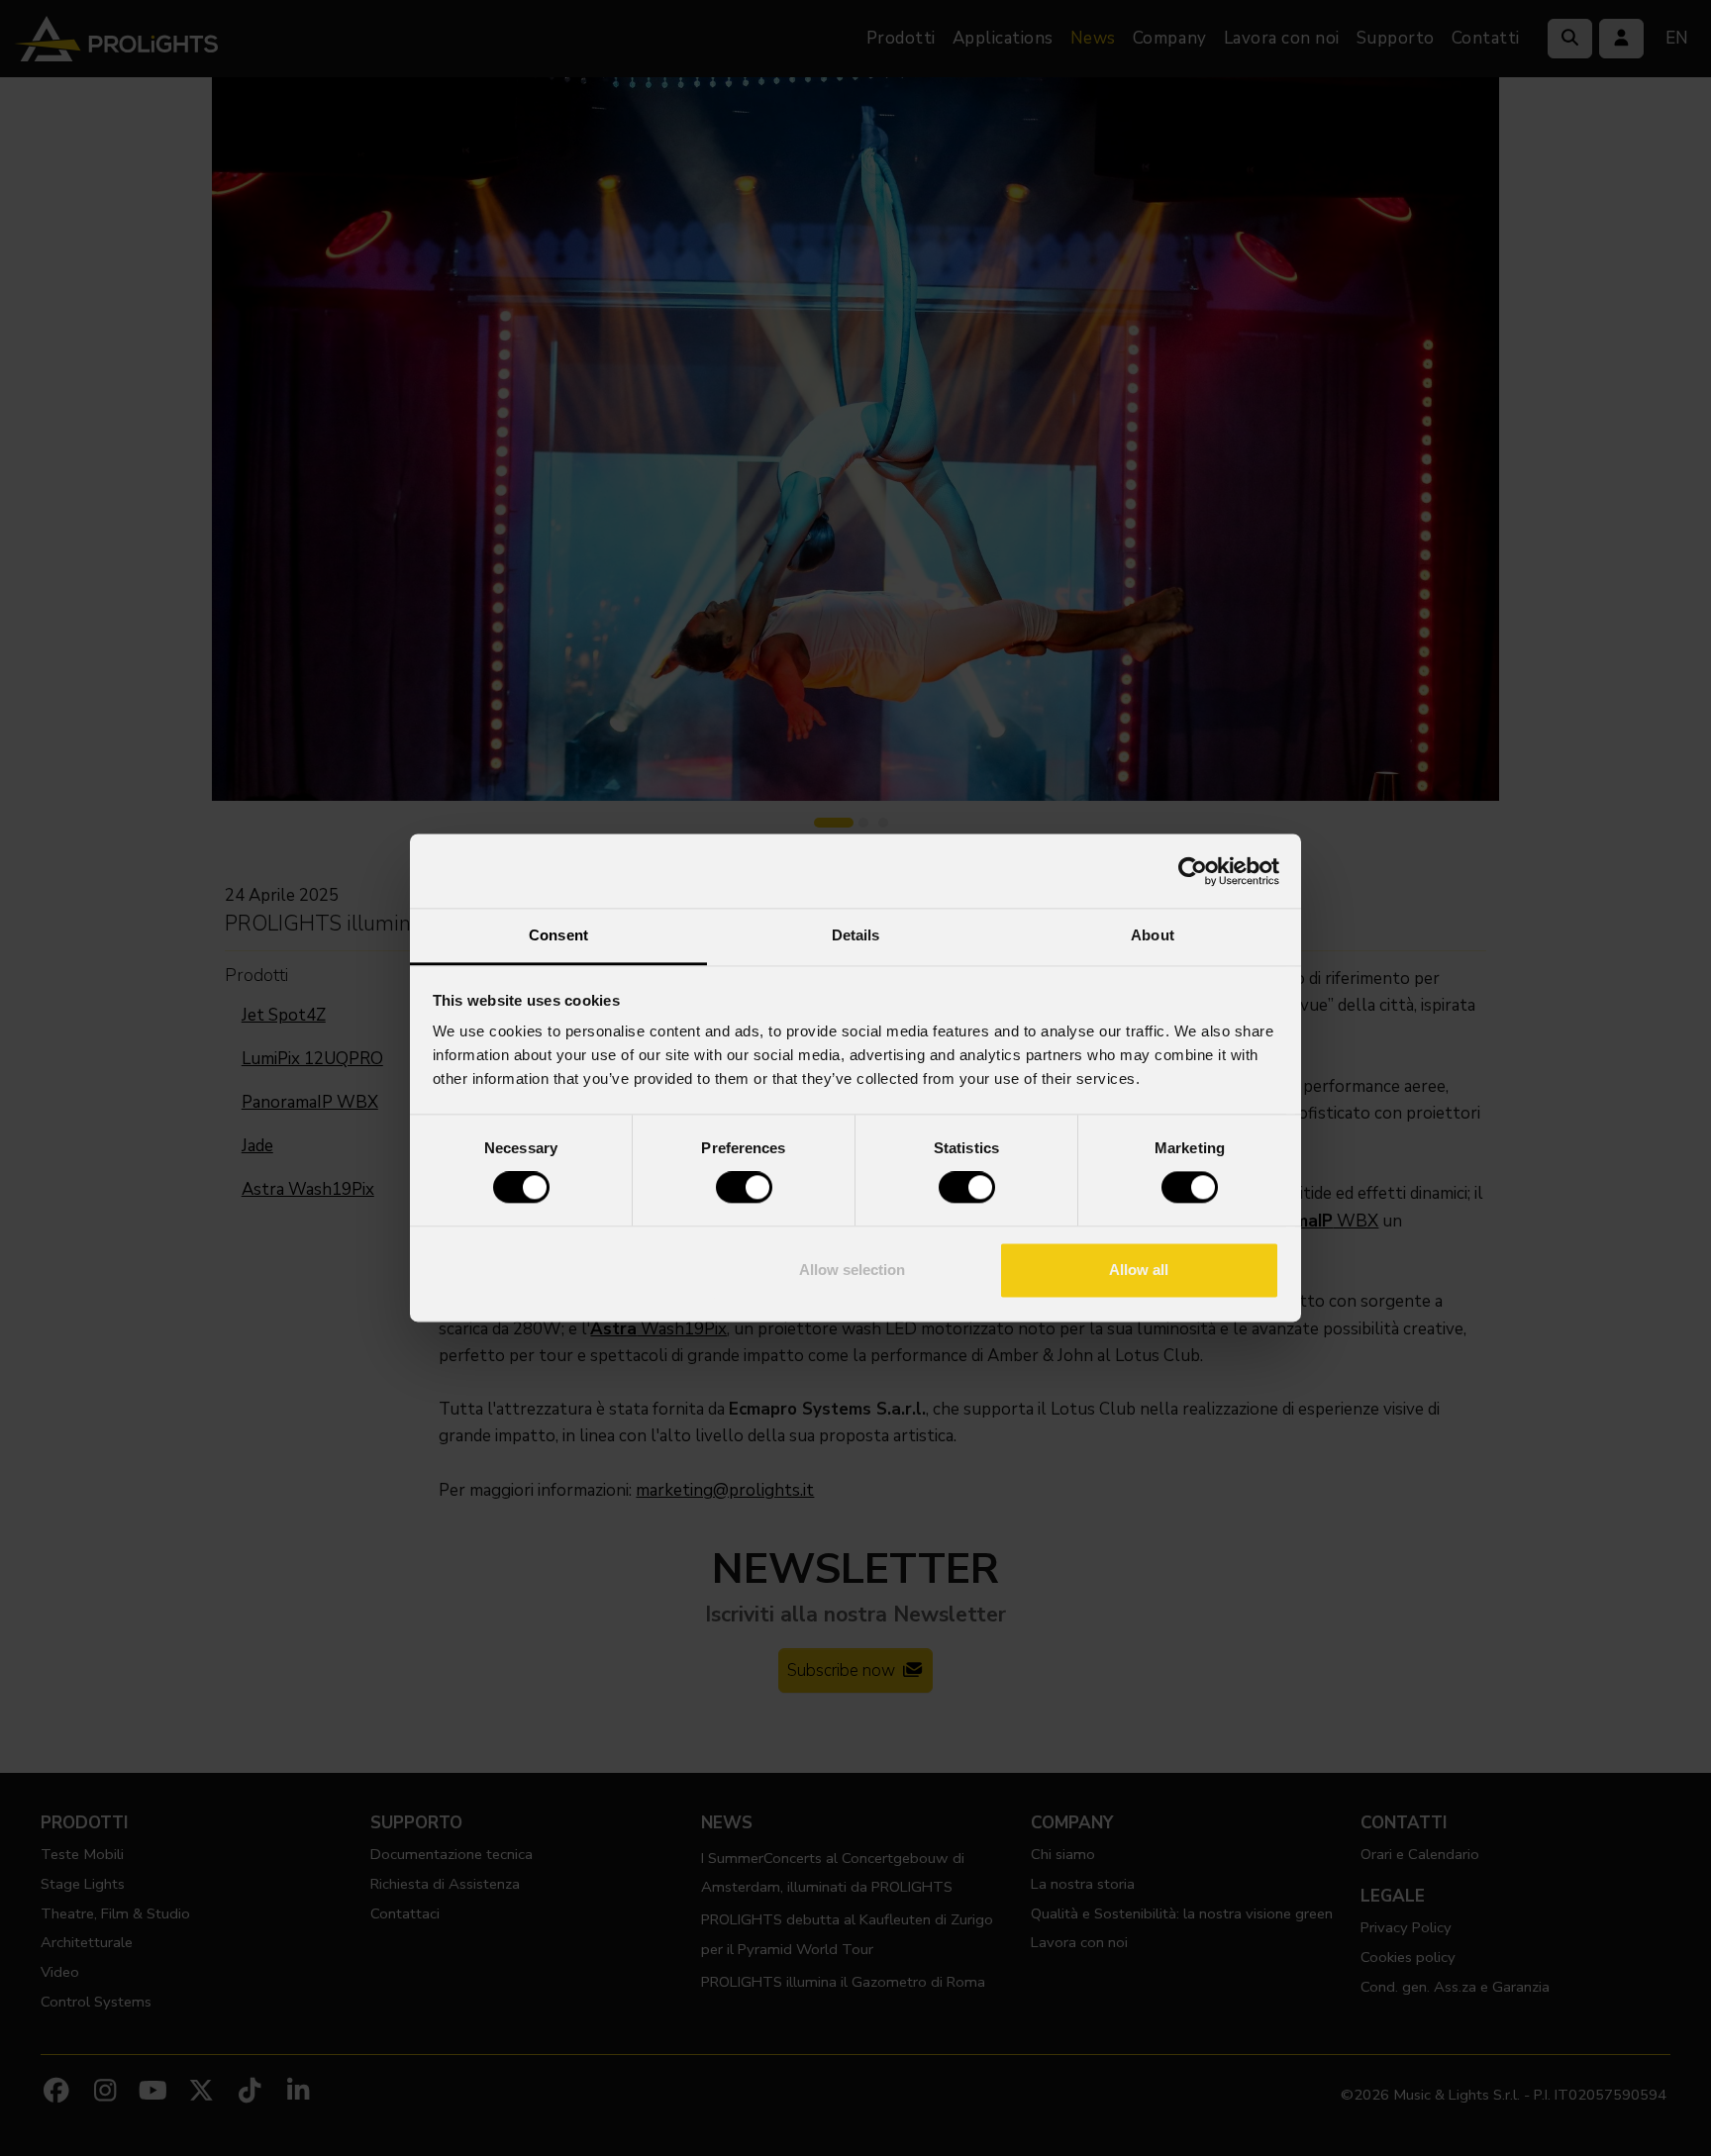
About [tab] (1153, 935)
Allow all (1139, 1270)
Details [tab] (856, 935)
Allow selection (852, 1270)
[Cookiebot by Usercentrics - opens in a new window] (1193, 871)
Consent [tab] (558, 935)
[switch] (744, 1188)
